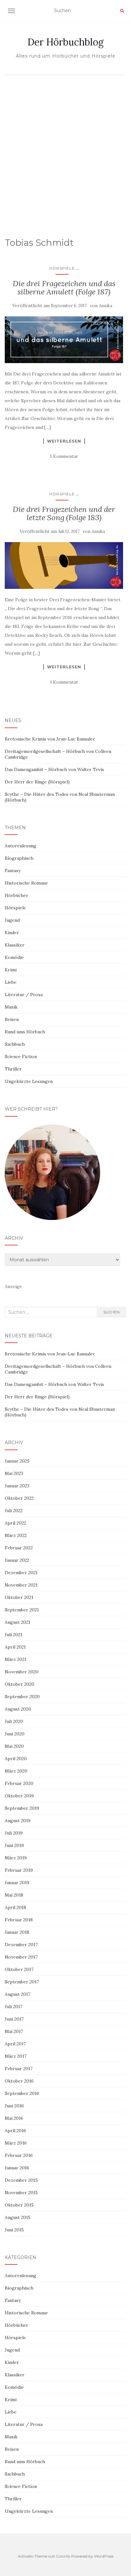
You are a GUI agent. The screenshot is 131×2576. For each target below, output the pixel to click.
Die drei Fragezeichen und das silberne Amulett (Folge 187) (64, 288)
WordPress (104, 2556)
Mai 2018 (14, 1895)
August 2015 (18, 2217)
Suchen (111, 1312)
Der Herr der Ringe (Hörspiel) (37, 782)
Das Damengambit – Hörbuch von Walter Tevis (54, 769)
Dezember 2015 (21, 2180)
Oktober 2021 (19, 1597)
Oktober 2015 (19, 2205)
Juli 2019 (14, 1833)
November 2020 (22, 1672)
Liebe (11, 982)
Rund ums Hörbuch (25, 1032)
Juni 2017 (14, 2019)
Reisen (12, 1019)
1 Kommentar (64, 456)
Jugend (12, 920)
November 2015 (21, 2193)
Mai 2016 (14, 2118)
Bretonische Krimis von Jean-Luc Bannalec (50, 739)
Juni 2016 (14, 2106)
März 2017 (16, 2056)
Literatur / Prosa (24, 995)
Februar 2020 (19, 1783)
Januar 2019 (17, 1883)
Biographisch (19, 858)
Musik (11, 1007)
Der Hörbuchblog (65, 42)
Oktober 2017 (19, 1969)
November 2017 (21, 1957)
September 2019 (22, 1808)
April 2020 (16, 1759)
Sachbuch (15, 1044)
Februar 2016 (19, 2155)
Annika (106, 306)
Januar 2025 (17, 1461)
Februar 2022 (19, 1548)
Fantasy (13, 871)
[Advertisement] (65, 147)
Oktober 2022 (19, 1498)
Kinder (12, 933)
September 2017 (22, 1982)
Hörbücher (17, 895)
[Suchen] (122, 11)
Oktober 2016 (19, 2081)
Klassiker (15, 945)
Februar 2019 (19, 1870)
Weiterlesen (64, 441)
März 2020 (16, 1771)
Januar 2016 (17, 2168)
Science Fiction (21, 1057)
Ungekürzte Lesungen (29, 1081)
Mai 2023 (14, 1473)
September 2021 (22, 1610)
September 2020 (22, 1697)
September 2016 (22, 2093)
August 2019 (18, 1821)
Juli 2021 (14, 1635)
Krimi (11, 970)
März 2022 (16, 1535)
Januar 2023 (17, 1486)
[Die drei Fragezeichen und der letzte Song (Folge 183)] (64, 566)
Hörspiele (62, 268)
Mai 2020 (14, 1746)
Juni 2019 (14, 1845)
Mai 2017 (14, 2031)
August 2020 (18, 1709)
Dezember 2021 (21, 1573)
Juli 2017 (14, 2007)
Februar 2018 (19, 1920)
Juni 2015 (14, 2230)
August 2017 (17, 1994)
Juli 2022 (14, 1511)
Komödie (14, 957)
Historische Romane (26, 883)
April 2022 (15, 1523)
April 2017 (15, 2044)
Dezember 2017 (21, 1945)
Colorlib (63, 2556)
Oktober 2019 (19, 1796)
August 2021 (17, 1622)
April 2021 (15, 1647)
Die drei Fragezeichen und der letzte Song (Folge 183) (64, 513)
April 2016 (15, 2131)
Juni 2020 (15, 1734)
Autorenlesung (21, 846)
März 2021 (16, 1659)
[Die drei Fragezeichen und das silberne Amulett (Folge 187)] (64, 340)
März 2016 (16, 2143)
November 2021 (21, 1585)
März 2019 (16, 1858)
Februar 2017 (19, 2069)
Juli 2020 (14, 1721)
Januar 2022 (17, 1560)
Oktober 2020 (20, 1684)
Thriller (13, 1069)
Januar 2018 (17, 1932)
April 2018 (15, 1907)
